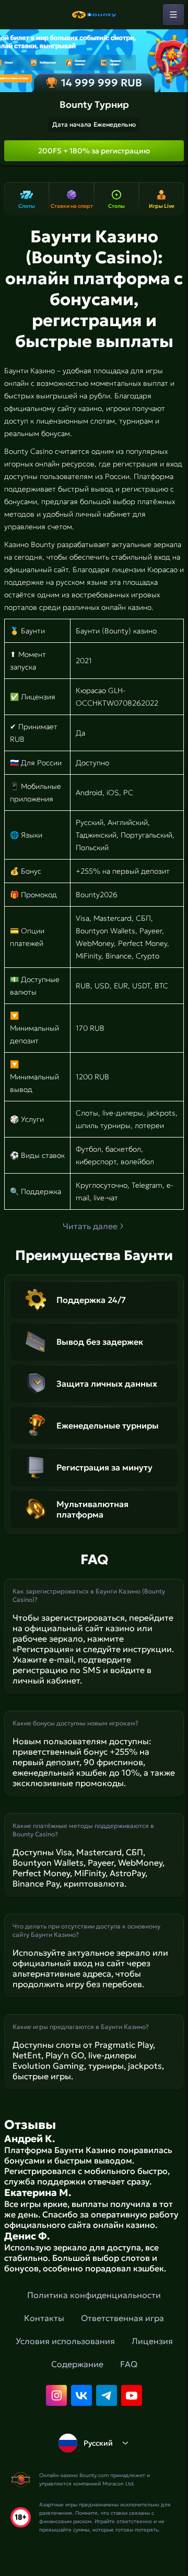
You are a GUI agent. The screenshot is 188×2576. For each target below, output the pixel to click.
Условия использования (65, 2341)
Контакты (44, 2318)
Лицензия (152, 2341)
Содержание (77, 2364)
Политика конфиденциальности (94, 2295)
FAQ (129, 2364)
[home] (94, 15)
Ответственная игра (122, 2318)
